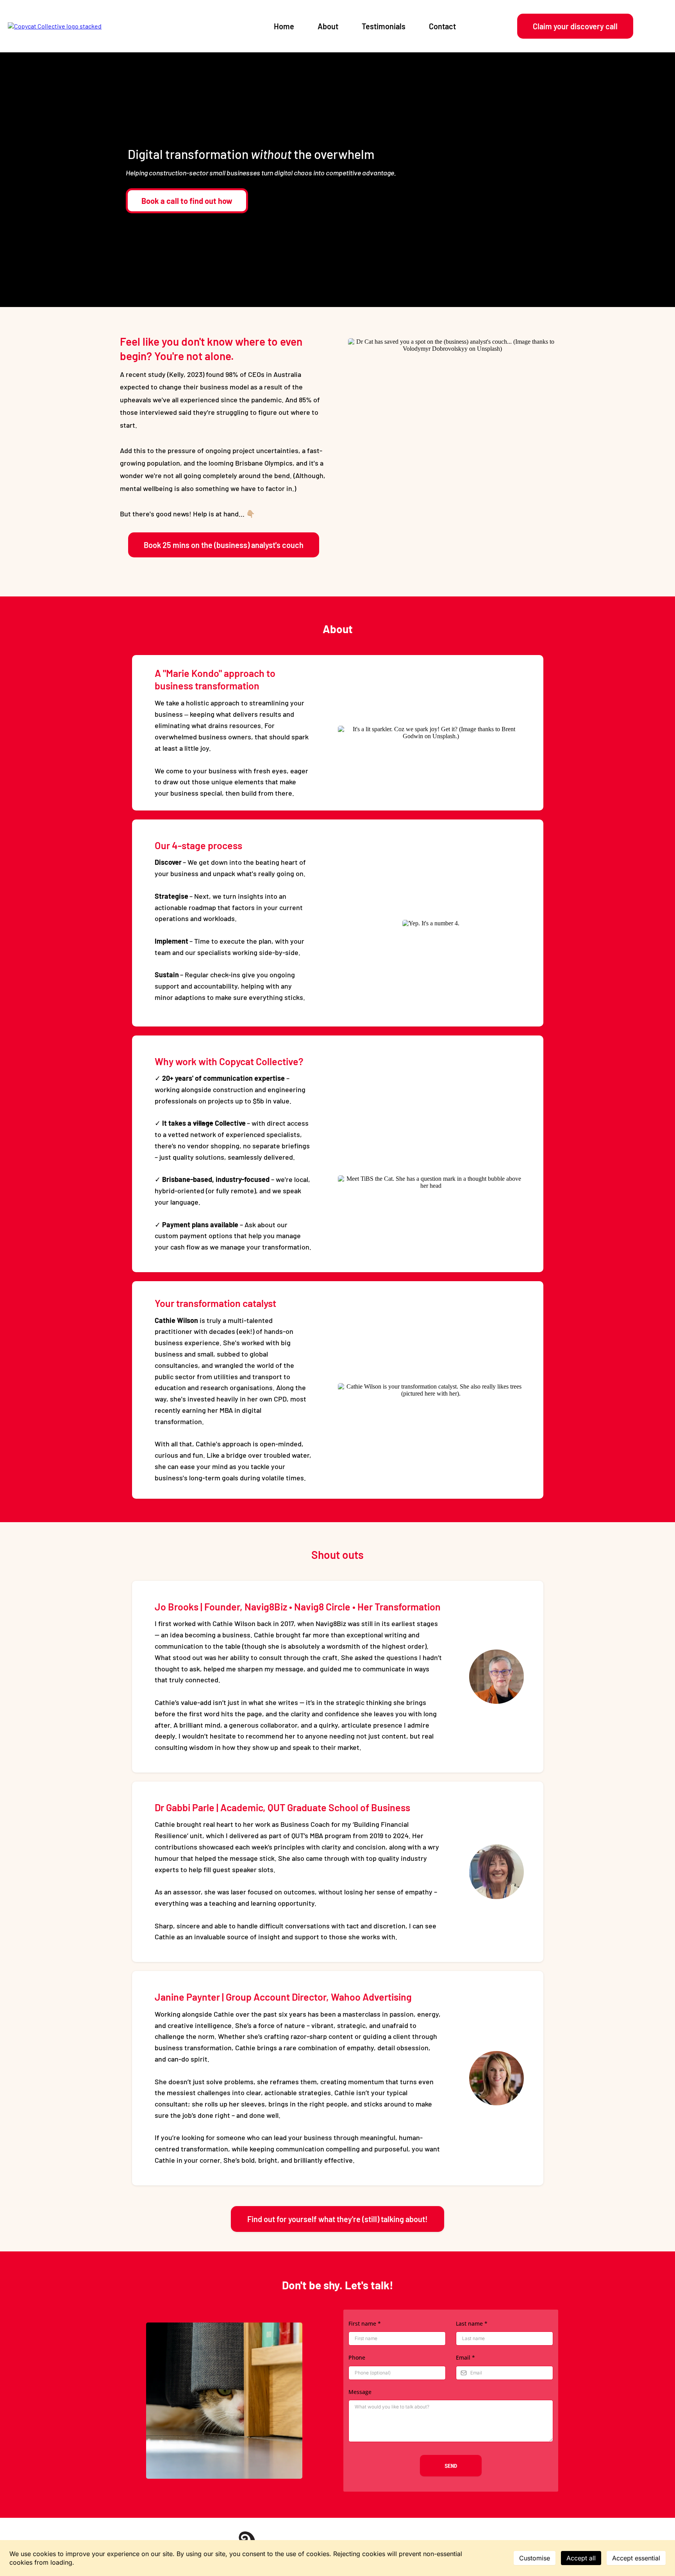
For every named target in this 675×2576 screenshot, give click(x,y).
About (328, 26)
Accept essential (636, 2558)
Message (360, 2392)
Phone (357, 2357)
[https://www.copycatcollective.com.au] (55, 26)
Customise (535, 2558)
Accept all (581, 2558)
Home (284, 26)
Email (465, 2357)
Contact (442, 26)
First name (365, 2323)
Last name (472, 2323)
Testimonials (384, 26)
